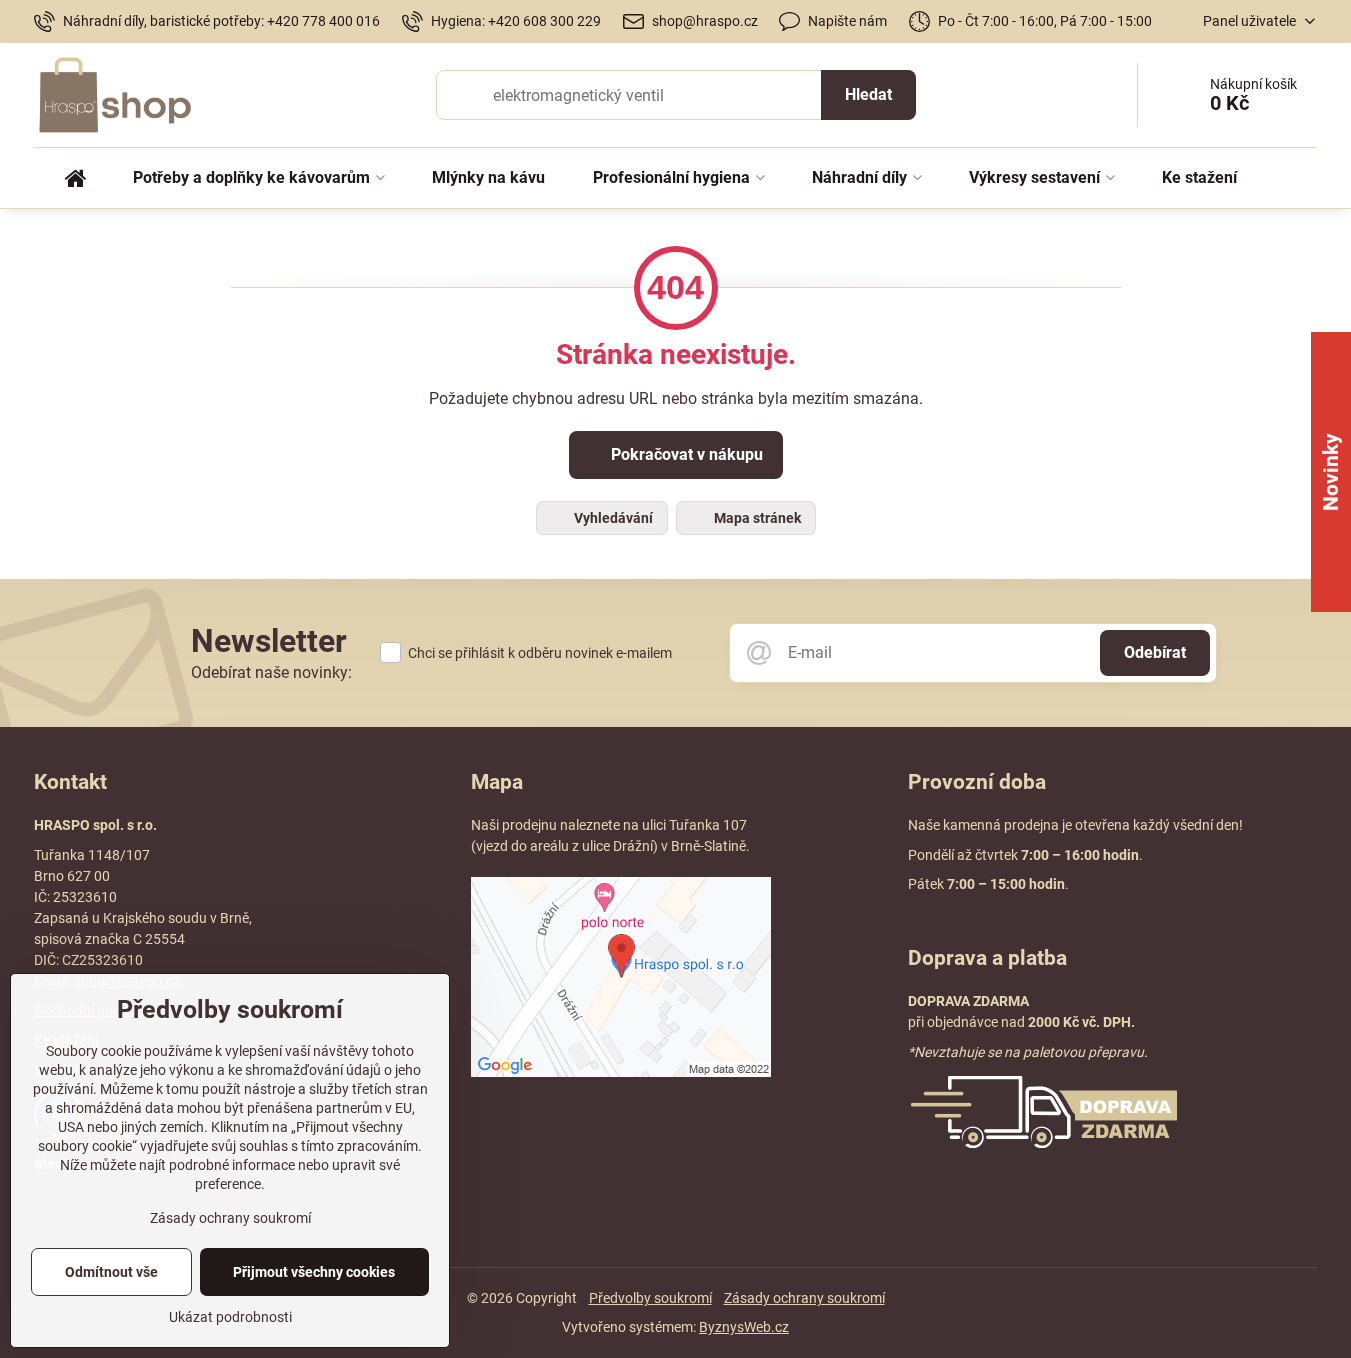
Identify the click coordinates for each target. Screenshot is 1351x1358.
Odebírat (1155, 652)
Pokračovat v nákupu (685, 454)
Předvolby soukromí (650, 1298)
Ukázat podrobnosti (230, 1317)
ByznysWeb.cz (744, 1327)
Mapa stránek (756, 518)
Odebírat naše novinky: (271, 672)
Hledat (868, 94)
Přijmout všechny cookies (314, 1272)
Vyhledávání (612, 518)
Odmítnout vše (111, 1272)
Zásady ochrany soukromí (804, 1298)
